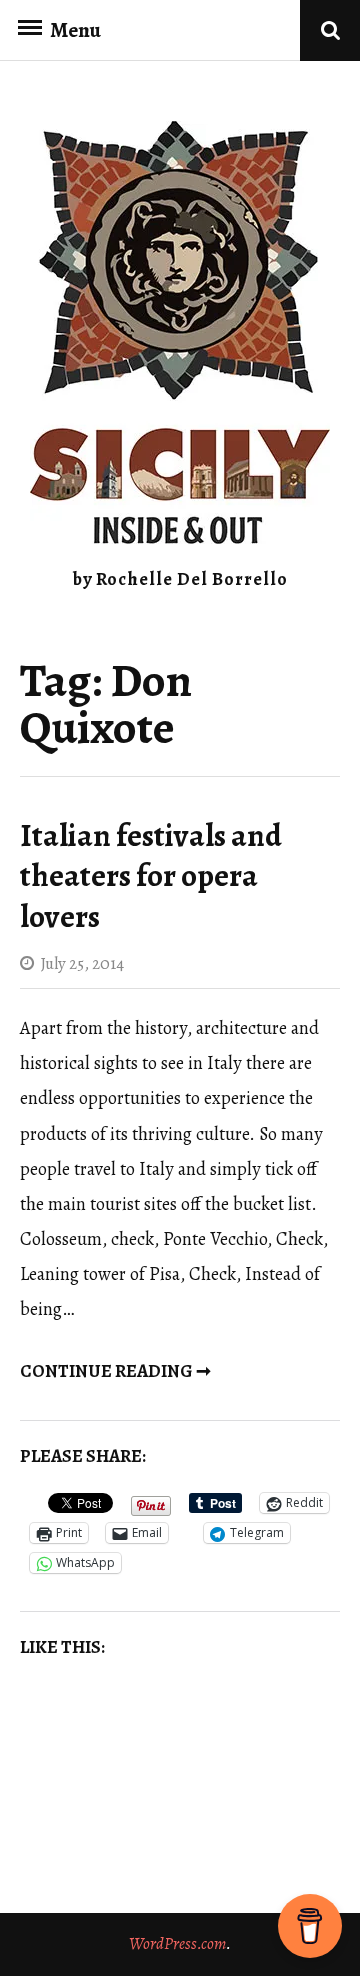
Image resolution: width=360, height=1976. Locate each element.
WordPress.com (177, 1943)
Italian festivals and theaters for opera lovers (151, 876)
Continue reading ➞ (115, 1371)
